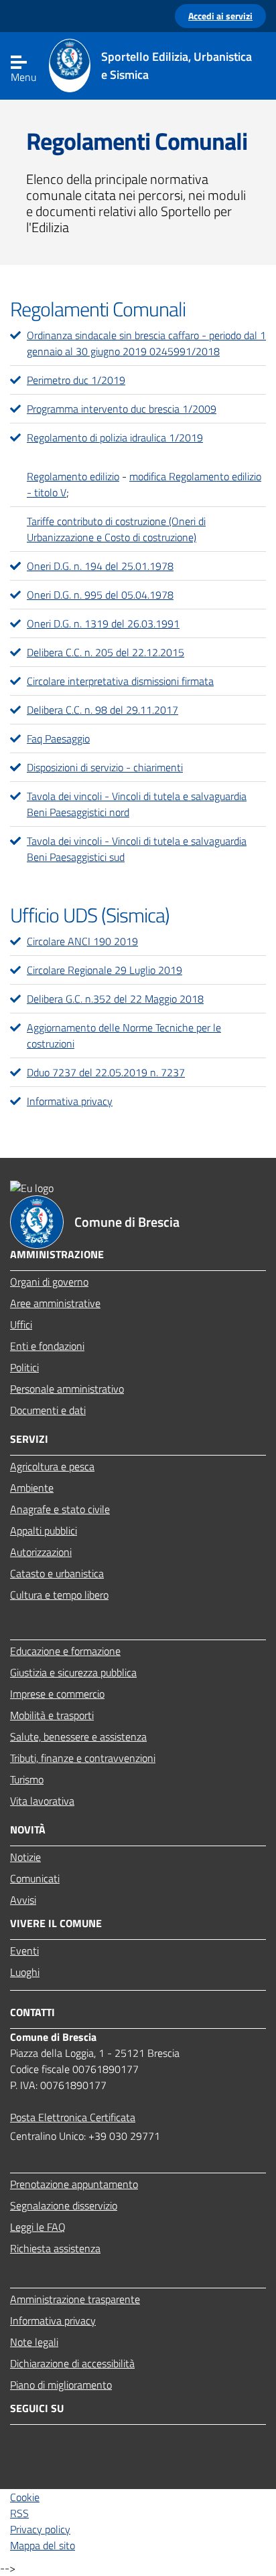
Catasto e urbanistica (57, 1573)
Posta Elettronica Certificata (73, 2117)
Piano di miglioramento (61, 2385)
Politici (24, 1367)
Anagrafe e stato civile (60, 1509)
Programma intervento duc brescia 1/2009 (122, 409)
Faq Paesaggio (58, 738)
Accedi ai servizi (220, 16)
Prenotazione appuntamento (74, 2184)
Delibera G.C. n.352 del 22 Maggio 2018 (115, 999)
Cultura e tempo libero (59, 1595)
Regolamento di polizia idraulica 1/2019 (115, 437)
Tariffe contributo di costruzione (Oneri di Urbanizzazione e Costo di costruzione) (116, 529)
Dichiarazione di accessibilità (72, 2363)
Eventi (24, 1951)
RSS (19, 2513)
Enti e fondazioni (47, 1346)
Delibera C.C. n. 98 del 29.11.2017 (102, 710)
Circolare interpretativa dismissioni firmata (120, 681)
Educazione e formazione (65, 1651)
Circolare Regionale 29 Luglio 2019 (105, 970)
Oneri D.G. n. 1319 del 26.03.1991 (103, 623)
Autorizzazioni (41, 1552)
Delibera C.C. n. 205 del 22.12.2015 (106, 652)
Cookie (25, 2497)
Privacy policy (40, 2529)
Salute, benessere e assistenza (78, 1737)
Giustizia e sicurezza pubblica (73, 1672)
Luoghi (25, 1972)
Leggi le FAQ (38, 2227)
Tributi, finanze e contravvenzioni (83, 1758)
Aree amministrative (55, 1303)
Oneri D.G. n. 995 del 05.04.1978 (100, 595)
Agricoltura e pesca (52, 1466)
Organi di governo (49, 1282)
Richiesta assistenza (55, 2248)
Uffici (21, 1324)
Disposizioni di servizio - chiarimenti (105, 767)
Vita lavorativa (42, 1801)
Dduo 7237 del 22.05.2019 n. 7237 (106, 1072)
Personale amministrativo (67, 1389)
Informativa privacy (70, 1101)
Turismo (27, 1779)
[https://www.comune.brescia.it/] (70, 76)
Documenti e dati (48, 1410)
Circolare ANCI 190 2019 (82, 941)
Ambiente (32, 1488)
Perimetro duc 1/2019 (76, 380)
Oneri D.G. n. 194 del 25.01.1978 (100, 566)
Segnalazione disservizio (64, 2205)
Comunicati (35, 1878)
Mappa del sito (43, 2545)
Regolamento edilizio (73, 476)
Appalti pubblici (44, 1530)
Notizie (25, 1857)
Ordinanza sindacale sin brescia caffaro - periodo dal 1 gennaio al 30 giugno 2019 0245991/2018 (146, 343)
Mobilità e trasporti (52, 1715)
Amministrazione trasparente (75, 2299)
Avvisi (23, 1900)
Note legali (34, 2342)
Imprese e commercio (57, 1694)
